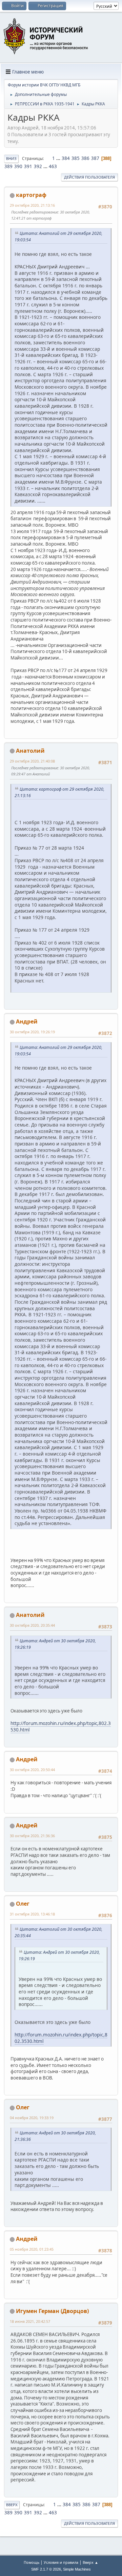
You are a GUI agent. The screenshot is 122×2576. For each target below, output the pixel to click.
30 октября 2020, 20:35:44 (32, 1625)
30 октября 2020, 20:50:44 (32, 1770)
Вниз (11, 158)
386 (85, 158)
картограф (31, 195)
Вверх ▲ (90, 2562)
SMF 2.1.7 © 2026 (46, 2569)
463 (53, 166)
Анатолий (30, 751)
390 (18, 166)
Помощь (32, 2562)
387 (95, 158)
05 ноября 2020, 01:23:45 (32, 2249)
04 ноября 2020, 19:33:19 (32, 2118)
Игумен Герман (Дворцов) (52, 2311)
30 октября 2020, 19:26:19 (32, 1032)
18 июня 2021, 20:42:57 (30, 2321)
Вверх (12, 2505)
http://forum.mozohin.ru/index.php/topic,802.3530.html (61, 2038)
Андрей (27, 1021)
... (59, 158)
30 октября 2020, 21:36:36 (32, 1836)
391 (28, 166)
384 (66, 158)
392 (38, 166)
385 (76, 158)
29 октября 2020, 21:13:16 (32, 205)
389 (8, 166)
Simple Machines (77, 2569)
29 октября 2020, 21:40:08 (32, 761)
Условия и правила (61, 2562)
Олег (23, 1904)
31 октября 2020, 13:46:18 (32, 1914)
